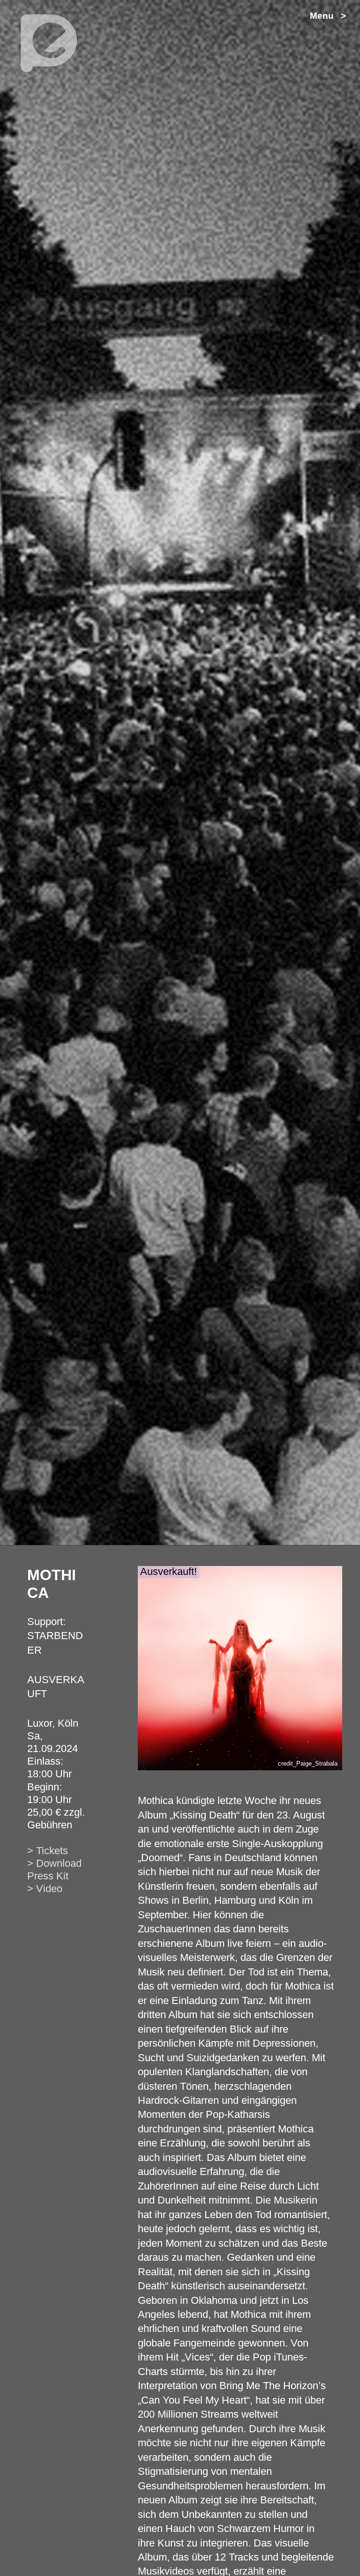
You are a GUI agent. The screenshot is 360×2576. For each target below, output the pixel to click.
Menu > (328, 16)
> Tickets (48, 1851)
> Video (45, 1889)
